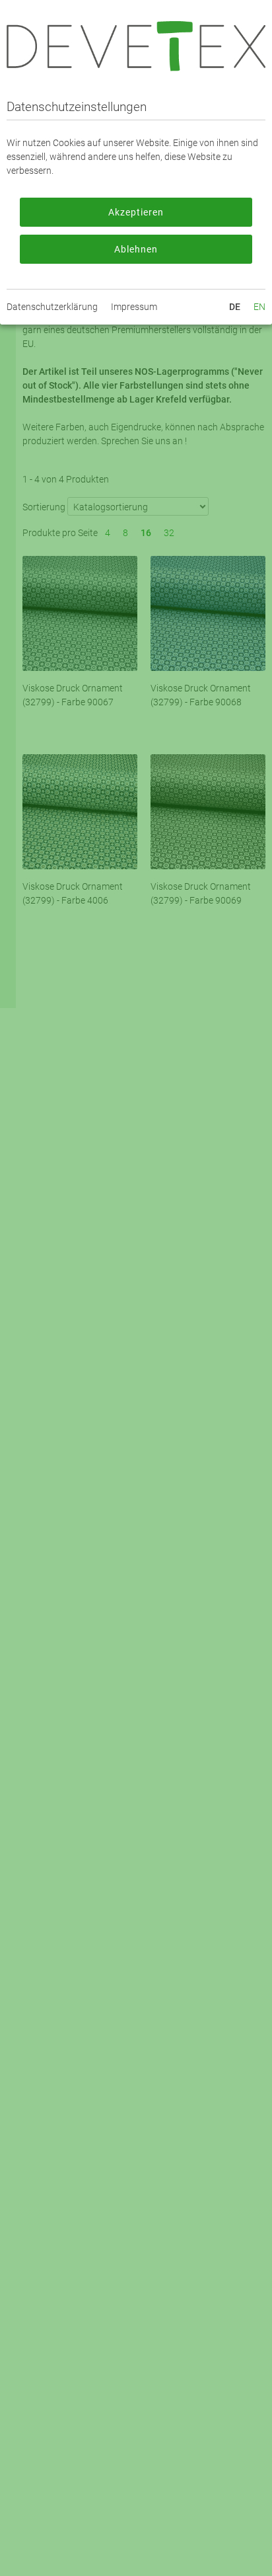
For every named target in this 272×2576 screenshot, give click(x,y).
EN (259, 307)
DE (235, 307)
